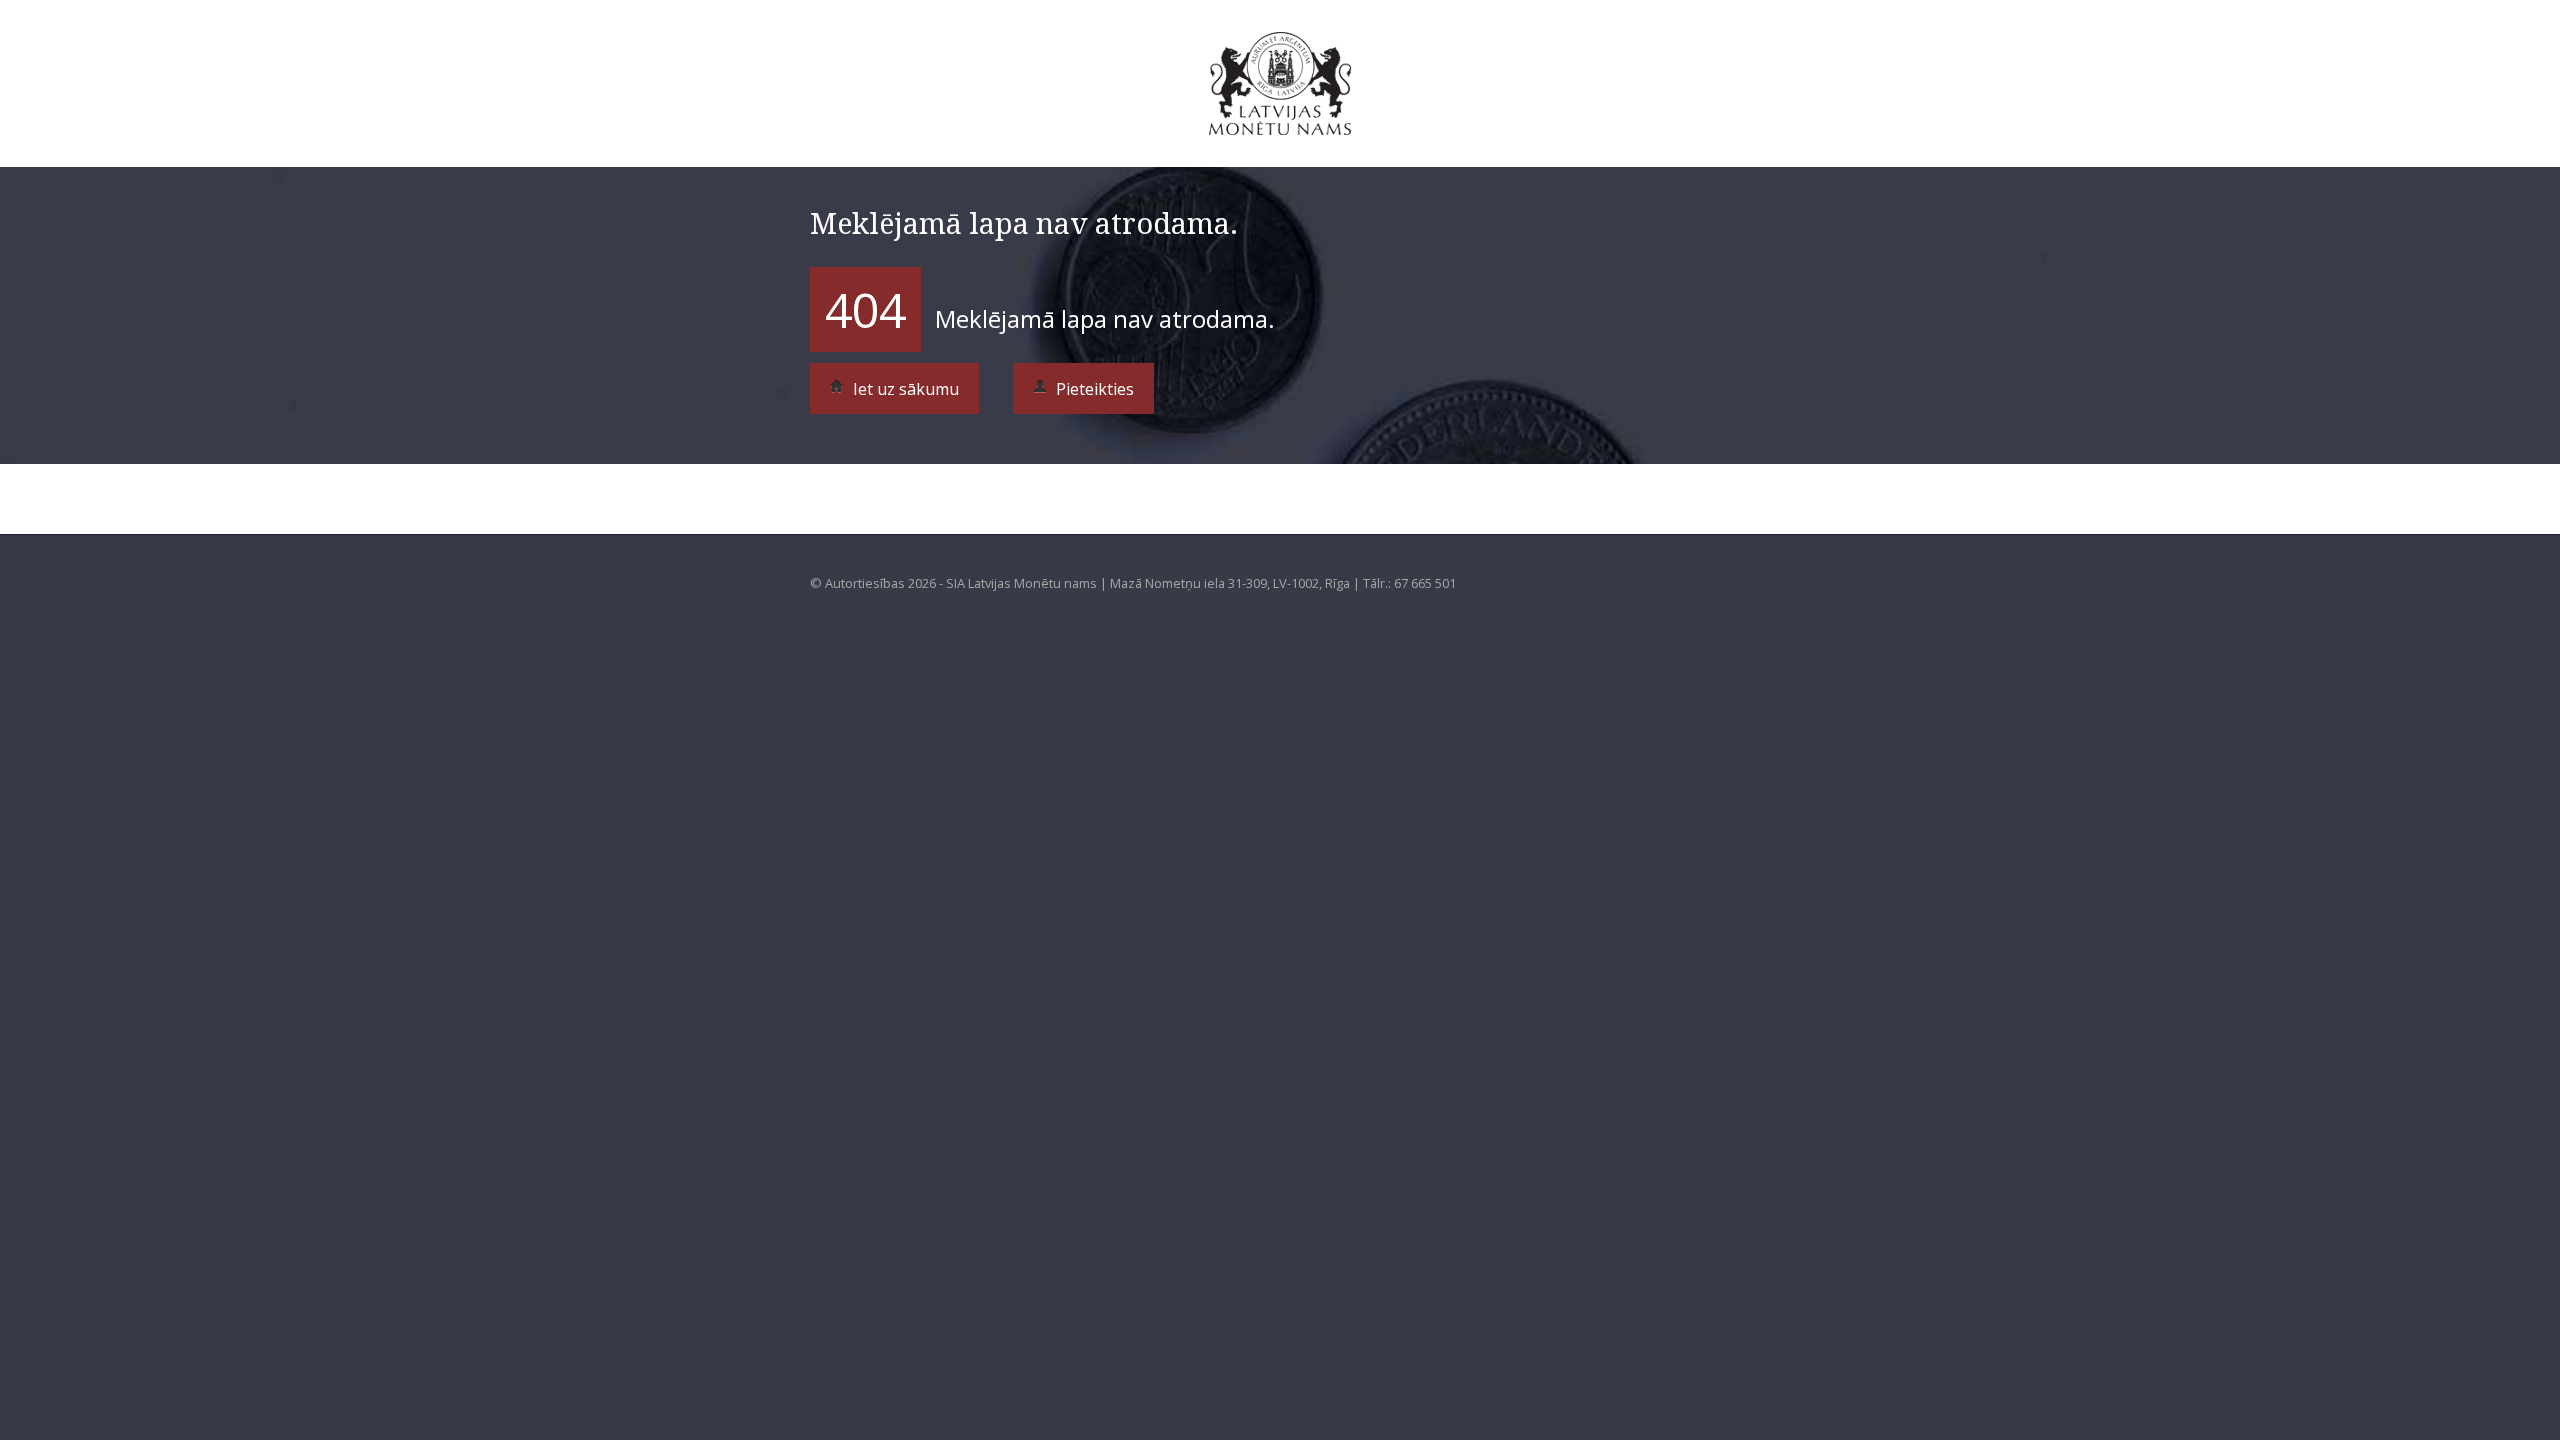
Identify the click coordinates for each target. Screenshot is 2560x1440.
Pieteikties (1093, 389)
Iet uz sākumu (904, 389)
